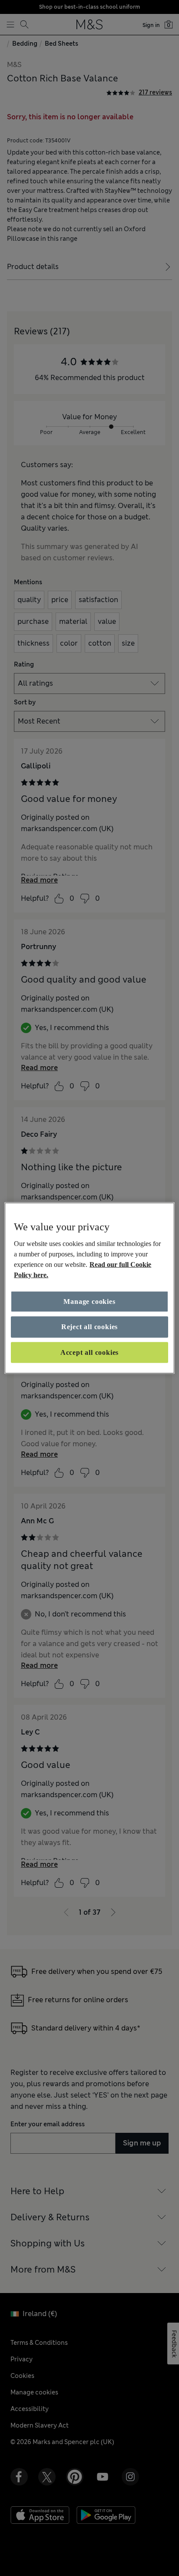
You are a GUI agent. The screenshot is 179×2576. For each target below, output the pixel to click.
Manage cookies (89, 1301)
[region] (89, 1288)
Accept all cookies (89, 1352)
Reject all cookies (89, 1327)
